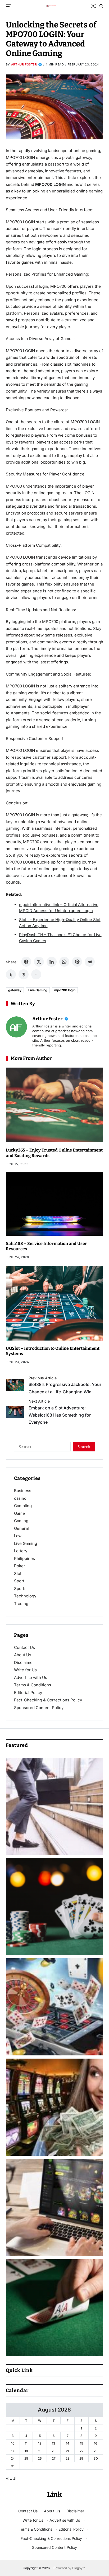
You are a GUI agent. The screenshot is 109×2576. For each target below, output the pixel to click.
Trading (21, 1604)
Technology (25, 1596)
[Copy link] (36, 974)
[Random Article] (93, 6)
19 (40, 2451)
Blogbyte (79, 2568)
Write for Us (25, 1670)
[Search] (101, 6)
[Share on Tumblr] (11, 974)
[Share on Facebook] (26, 962)
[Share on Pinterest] (77, 962)
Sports (20, 1589)
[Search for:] (41, 1448)
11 (26, 2443)
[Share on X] (39, 962)
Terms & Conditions (33, 1685)
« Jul (11, 2478)
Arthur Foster (24, 64)
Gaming (21, 1521)
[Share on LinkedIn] (52, 962)
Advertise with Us (31, 1678)
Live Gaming (38, 990)
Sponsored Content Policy (39, 1708)
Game (19, 1513)
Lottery (21, 1551)
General (21, 1528)
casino (20, 1498)
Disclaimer (24, 1662)
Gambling (23, 1506)
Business (23, 1491)
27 (54, 2458)
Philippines (24, 1558)
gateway (15, 990)
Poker (20, 1566)
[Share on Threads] (24, 974)
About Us (23, 1655)
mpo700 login (65, 990)
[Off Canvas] (8, 6)
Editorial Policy (28, 1693)
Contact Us (24, 1647)
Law (18, 1536)
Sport (19, 1581)
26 (40, 2458)
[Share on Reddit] (90, 962)
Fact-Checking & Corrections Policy (48, 1700)
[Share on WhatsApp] (64, 962)
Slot (18, 1574)
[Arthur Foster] (16, 1027)
